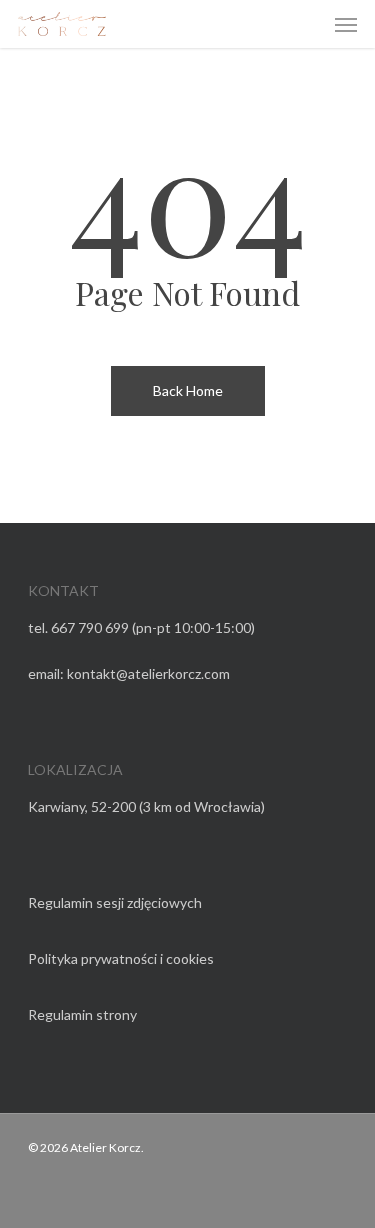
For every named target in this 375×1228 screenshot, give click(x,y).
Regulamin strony (82, 1014)
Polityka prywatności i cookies (121, 958)
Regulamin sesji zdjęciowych (115, 902)
